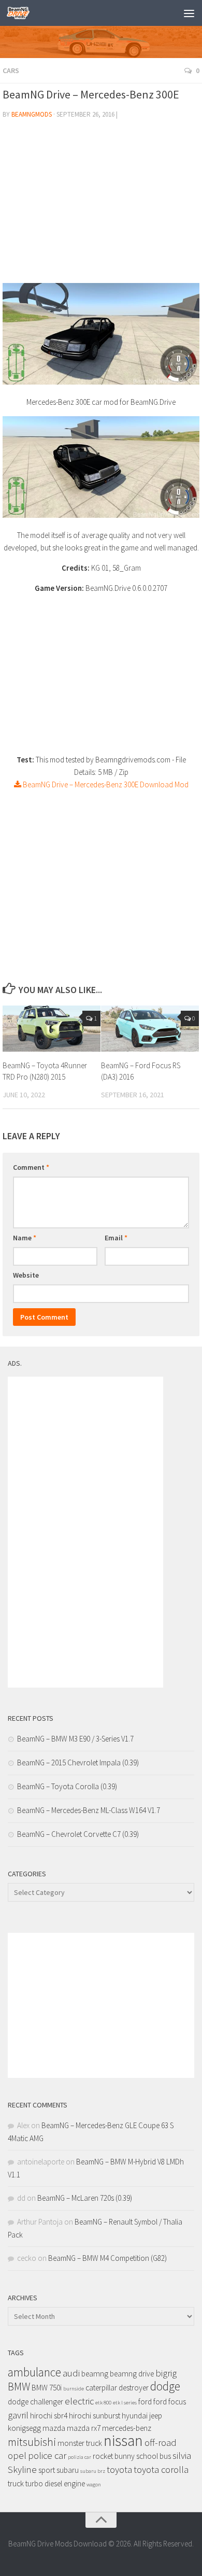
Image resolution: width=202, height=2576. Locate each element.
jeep (156, 2416)
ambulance (34, 2372)
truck (16, 2483)
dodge (165, 2386)
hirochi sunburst (95, 2416)
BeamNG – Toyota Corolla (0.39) (67, 1786)
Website (26, 1275)
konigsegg (24, 2428)
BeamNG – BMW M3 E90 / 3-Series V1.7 (75, 1739)
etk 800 (103, 2403)
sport (47, 2470)
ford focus (170, 2402)
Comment (31, 1167)
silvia (182, 2455)
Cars (11, 70)
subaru (68, 2470)
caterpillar (101, 2388)
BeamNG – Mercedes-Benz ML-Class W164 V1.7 (89, 1810)
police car (47, 2455)
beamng (95, 2374)
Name (25, 1238)
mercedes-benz (127, 2428)
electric (79, 2401)
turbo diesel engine (55, 2483)
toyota (119, 2469)
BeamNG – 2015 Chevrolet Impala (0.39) (78, 1763)
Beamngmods (32, 114)
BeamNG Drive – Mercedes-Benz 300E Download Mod (105, 784)
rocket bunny (114, 2456)
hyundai (135, 2416)
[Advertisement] (101, 205)
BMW (19, 2387)
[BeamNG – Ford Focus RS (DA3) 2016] (150, 1029)
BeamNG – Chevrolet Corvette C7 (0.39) (78, 1834)
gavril (18, 2415)
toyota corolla (161, 2469)
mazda (54, 2428)
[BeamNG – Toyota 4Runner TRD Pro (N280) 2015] (52, 1029)
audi (71, 2373)
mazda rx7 (84, 2428)
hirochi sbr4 (49, 2416)
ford (145, 2402)
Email (116, 1238)
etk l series (125, 2403)
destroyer (134, 2388)
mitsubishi (32, 2442)
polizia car (80, 2457)
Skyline (22, 2469)
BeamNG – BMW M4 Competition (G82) (107, 2258)
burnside (74, 2389)
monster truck (80, 2443)
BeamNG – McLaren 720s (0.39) (85, 2198)
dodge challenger (35, 2402)
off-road (161, 2443)
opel (17, 2455)
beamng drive (132, 2374)
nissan (123, 2440)
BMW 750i (47, 2388)
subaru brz (93, 2471)
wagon (94, 2485)
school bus (154, 2456)
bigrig (166, 2373)
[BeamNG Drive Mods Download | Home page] (22, 13)
